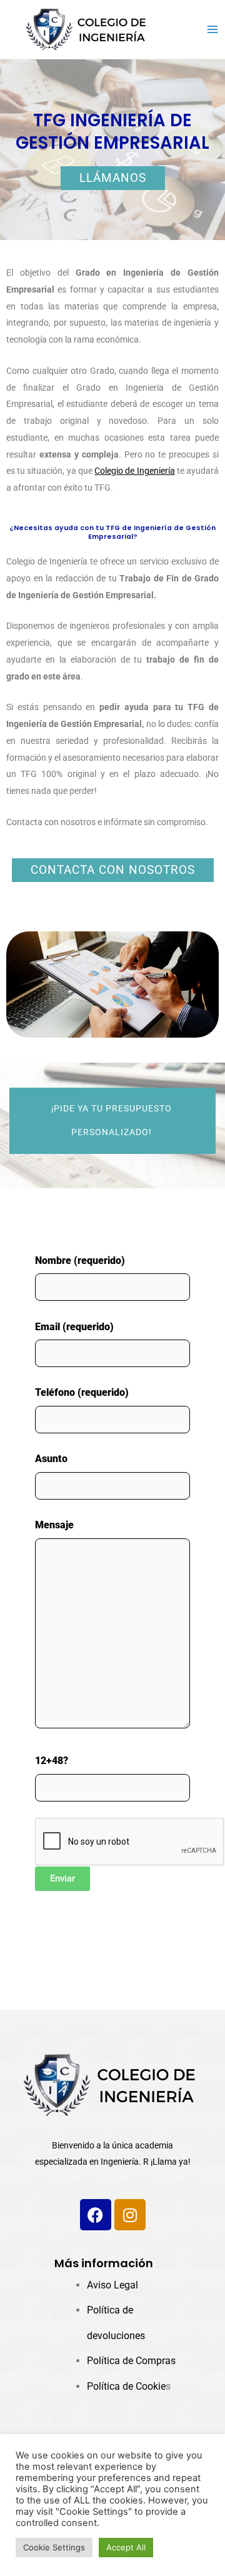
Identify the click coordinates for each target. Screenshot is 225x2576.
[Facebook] (96, 2215)
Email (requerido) (74, 1327)
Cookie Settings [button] (54, 2547)
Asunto (51, 1459)
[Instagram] (130, 2215)
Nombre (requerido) (80, 1260)
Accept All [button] (126, 2547)
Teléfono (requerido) (82, 1392)
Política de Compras (131, 2361)
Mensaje (54, 1525)
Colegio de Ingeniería (134, 471)
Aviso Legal (112, 2285)
